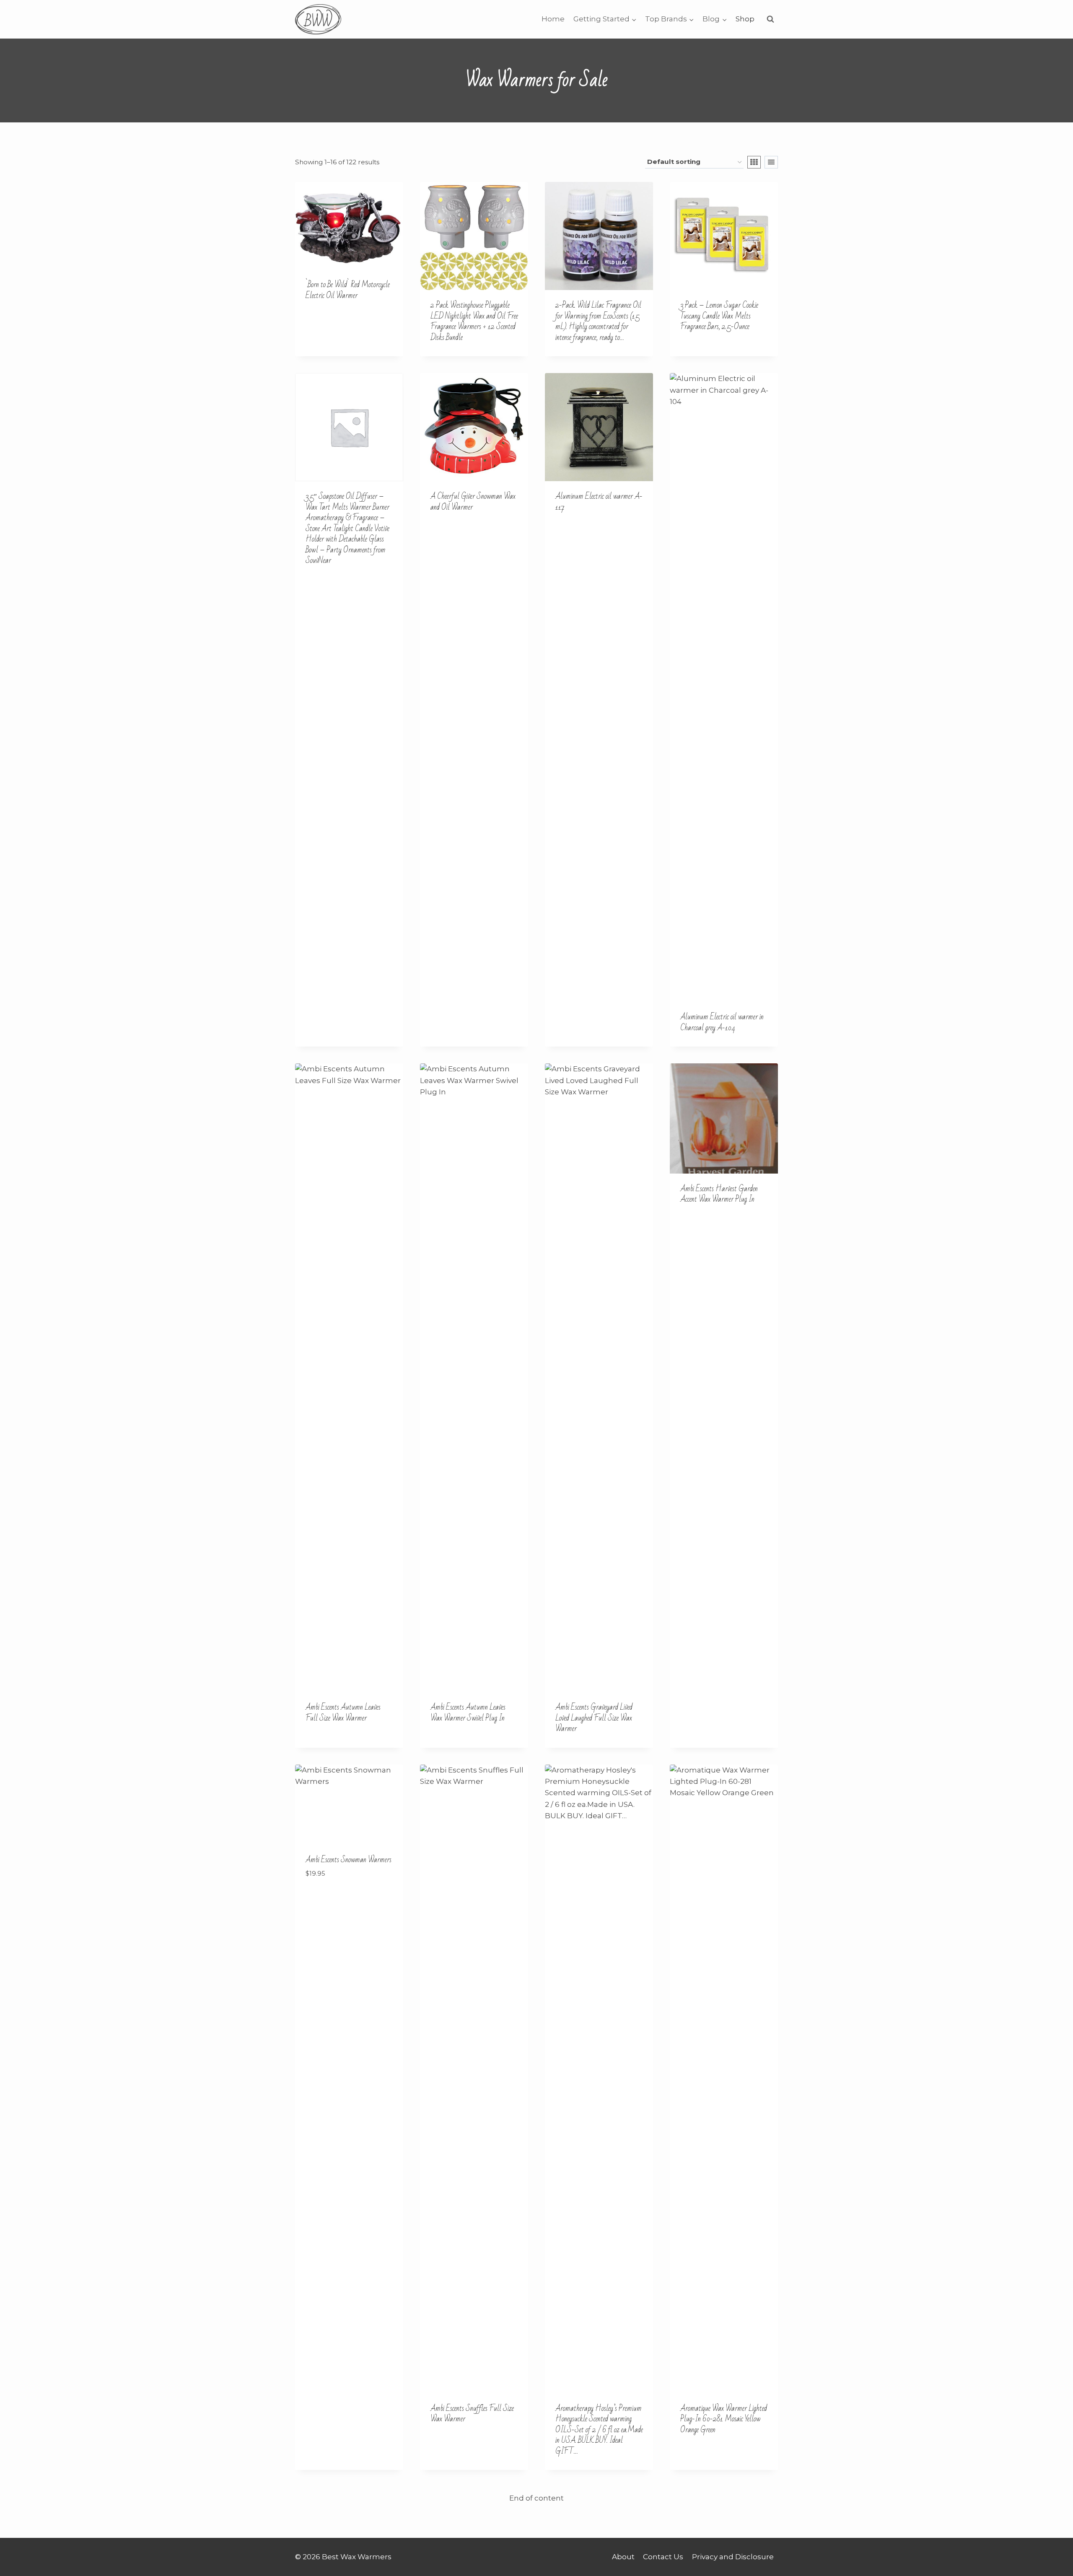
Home (553, 19)
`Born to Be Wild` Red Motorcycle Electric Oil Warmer (348, 290)
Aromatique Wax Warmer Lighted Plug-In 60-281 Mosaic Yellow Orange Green (724, 2419)
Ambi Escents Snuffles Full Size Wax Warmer (472, 2414)
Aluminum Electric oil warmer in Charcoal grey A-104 (722, 1022)
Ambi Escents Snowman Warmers (349, 1860)
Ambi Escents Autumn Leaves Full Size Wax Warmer (343, 1713)
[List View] (771, 162)
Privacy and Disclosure (733, 2557)
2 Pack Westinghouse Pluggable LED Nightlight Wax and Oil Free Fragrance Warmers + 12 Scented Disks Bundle (474, 321)
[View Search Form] (770, 19)
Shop (745, 19)
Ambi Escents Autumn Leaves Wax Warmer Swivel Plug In (468, 1713)
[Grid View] (754, 162)
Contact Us (663, 2557)
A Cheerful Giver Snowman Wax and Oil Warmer (473, 502)
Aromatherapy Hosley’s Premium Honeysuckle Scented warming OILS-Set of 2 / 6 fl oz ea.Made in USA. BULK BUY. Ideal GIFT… (599, 2430)
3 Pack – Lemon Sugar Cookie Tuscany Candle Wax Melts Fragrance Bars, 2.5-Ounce (719, 316)
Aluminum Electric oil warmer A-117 (599, 502)
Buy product (330, 322)
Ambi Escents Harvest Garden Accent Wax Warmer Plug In (719, 1194)
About (623, 2557)
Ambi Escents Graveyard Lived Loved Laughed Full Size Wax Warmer (594, 1718)
